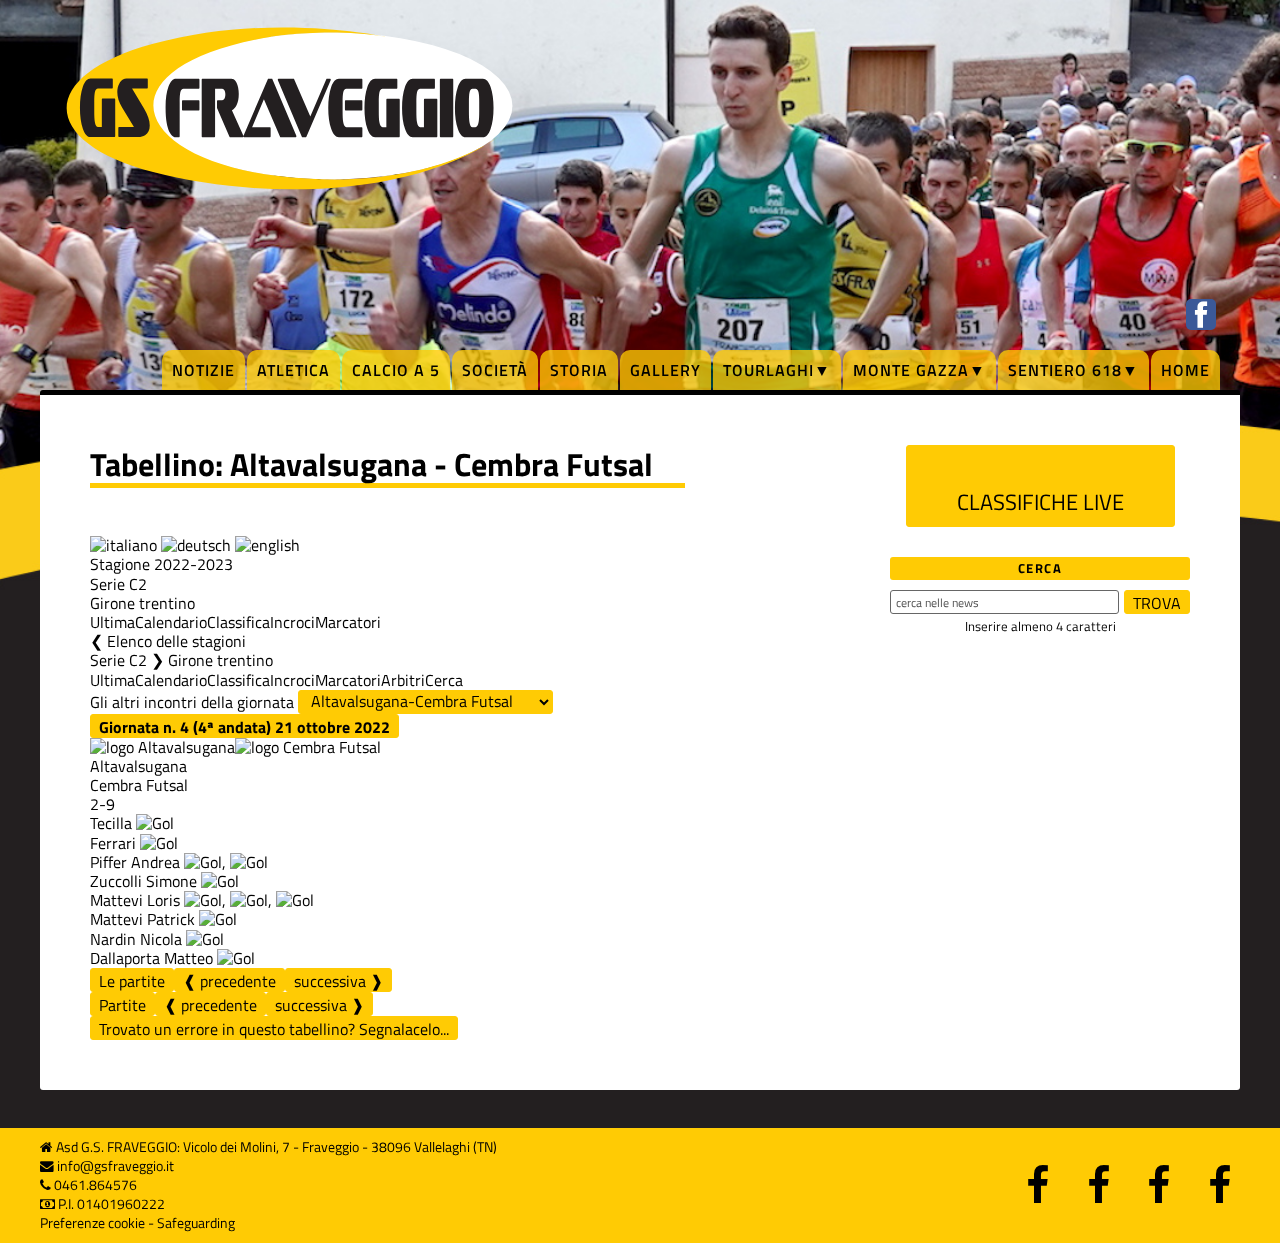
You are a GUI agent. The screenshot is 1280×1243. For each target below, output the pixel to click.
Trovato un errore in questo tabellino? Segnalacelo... (274, 1029)
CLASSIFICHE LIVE (1040, 502)
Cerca (444, 680)
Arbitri (403, 680)
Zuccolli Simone (143, 881)
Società (495, 370)
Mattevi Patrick (142, 919)
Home (1185, 370)
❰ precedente (229, 980)
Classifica (238, 622)
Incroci (292, 622)
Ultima (112, 622)
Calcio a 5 (396, 370)
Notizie (203, 370)
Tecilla (113, 823)
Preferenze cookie (92, 1223)
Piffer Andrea (135, 862)
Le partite (132, 981)
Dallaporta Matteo (151, 958)
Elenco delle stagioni (176, 641)
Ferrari (115, 843)
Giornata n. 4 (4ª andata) (244, 726)
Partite (122, 1005)
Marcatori (348, 622)
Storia (579, 370)
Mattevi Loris (135, 900)
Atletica (293, 370)
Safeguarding (196, 1223)
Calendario (171, 622)
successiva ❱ (338, 980)
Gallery (665, 370)
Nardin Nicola (136, 939)
